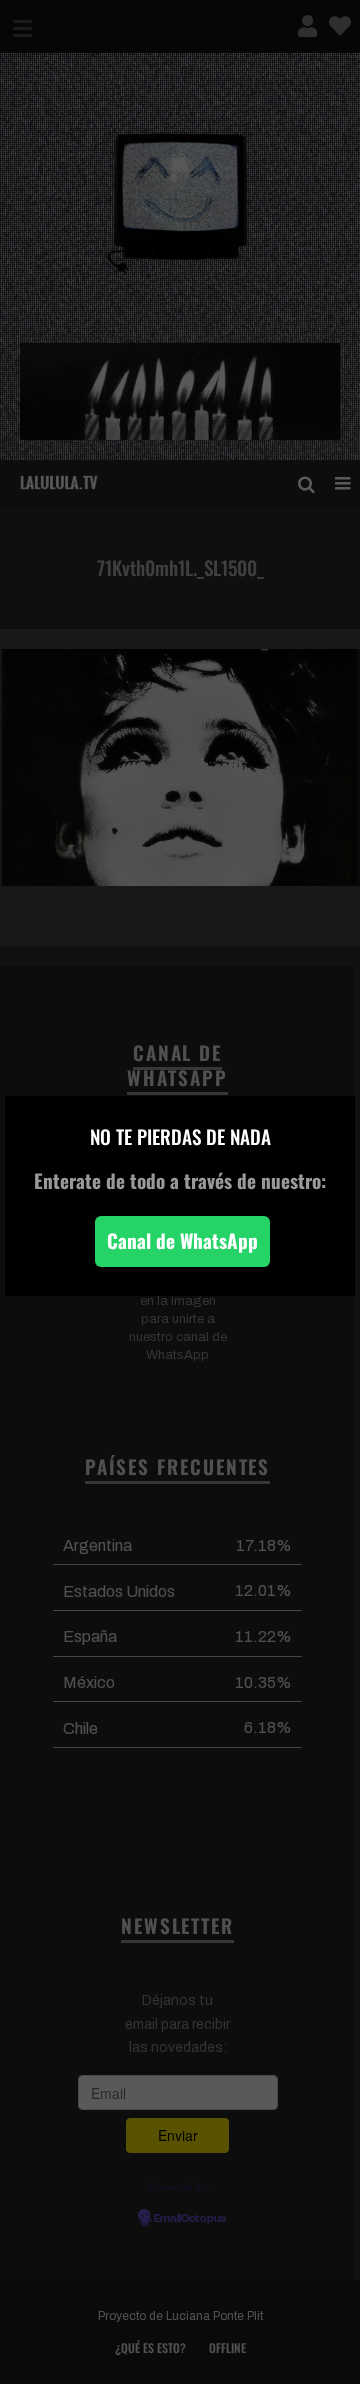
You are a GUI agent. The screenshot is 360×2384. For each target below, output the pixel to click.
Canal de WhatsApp (182, 1240)
